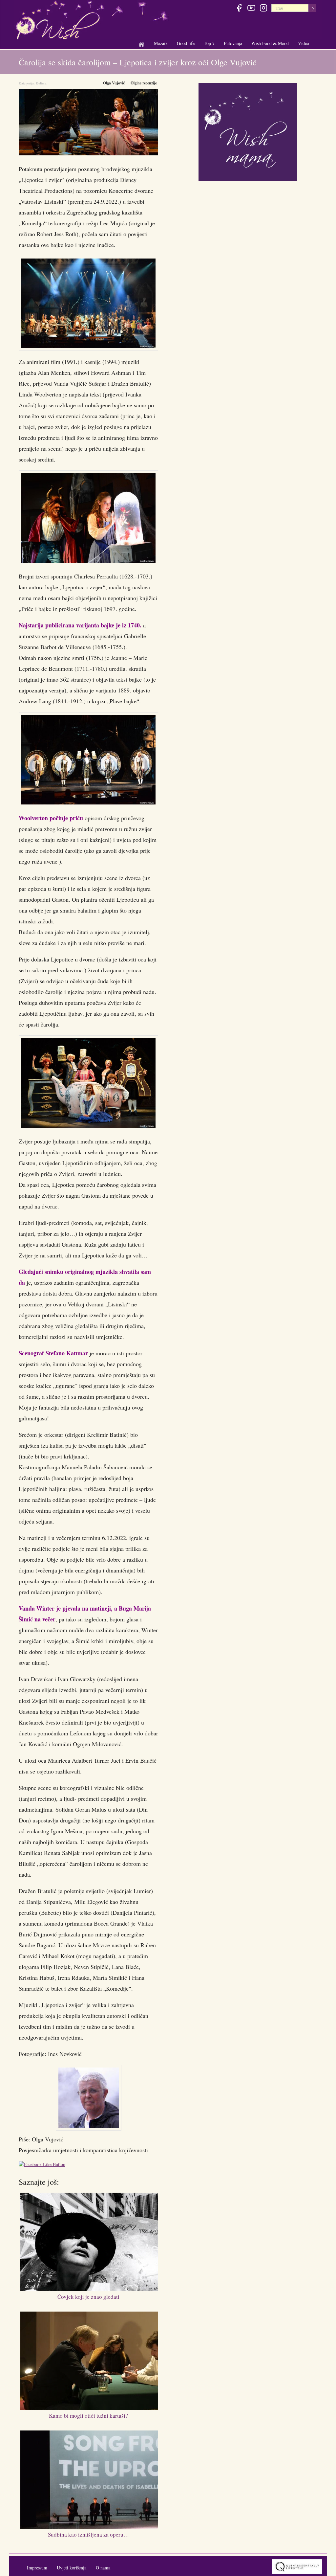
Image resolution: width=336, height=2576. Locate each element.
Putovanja (233, 44)
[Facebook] (239, 9)
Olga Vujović (114, 83)
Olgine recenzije (144, 83)
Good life (186, 44)
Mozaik (161, 44)
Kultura (41, 83)
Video (304, 43)
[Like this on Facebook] (44, 2165)
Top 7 (209, 43)
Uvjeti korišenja (72, 2568)
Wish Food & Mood (270, 44)
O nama (103, 2568)
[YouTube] (251, 9)
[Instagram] (263, 9)
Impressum (37, 2568)
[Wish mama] (248, 131)
